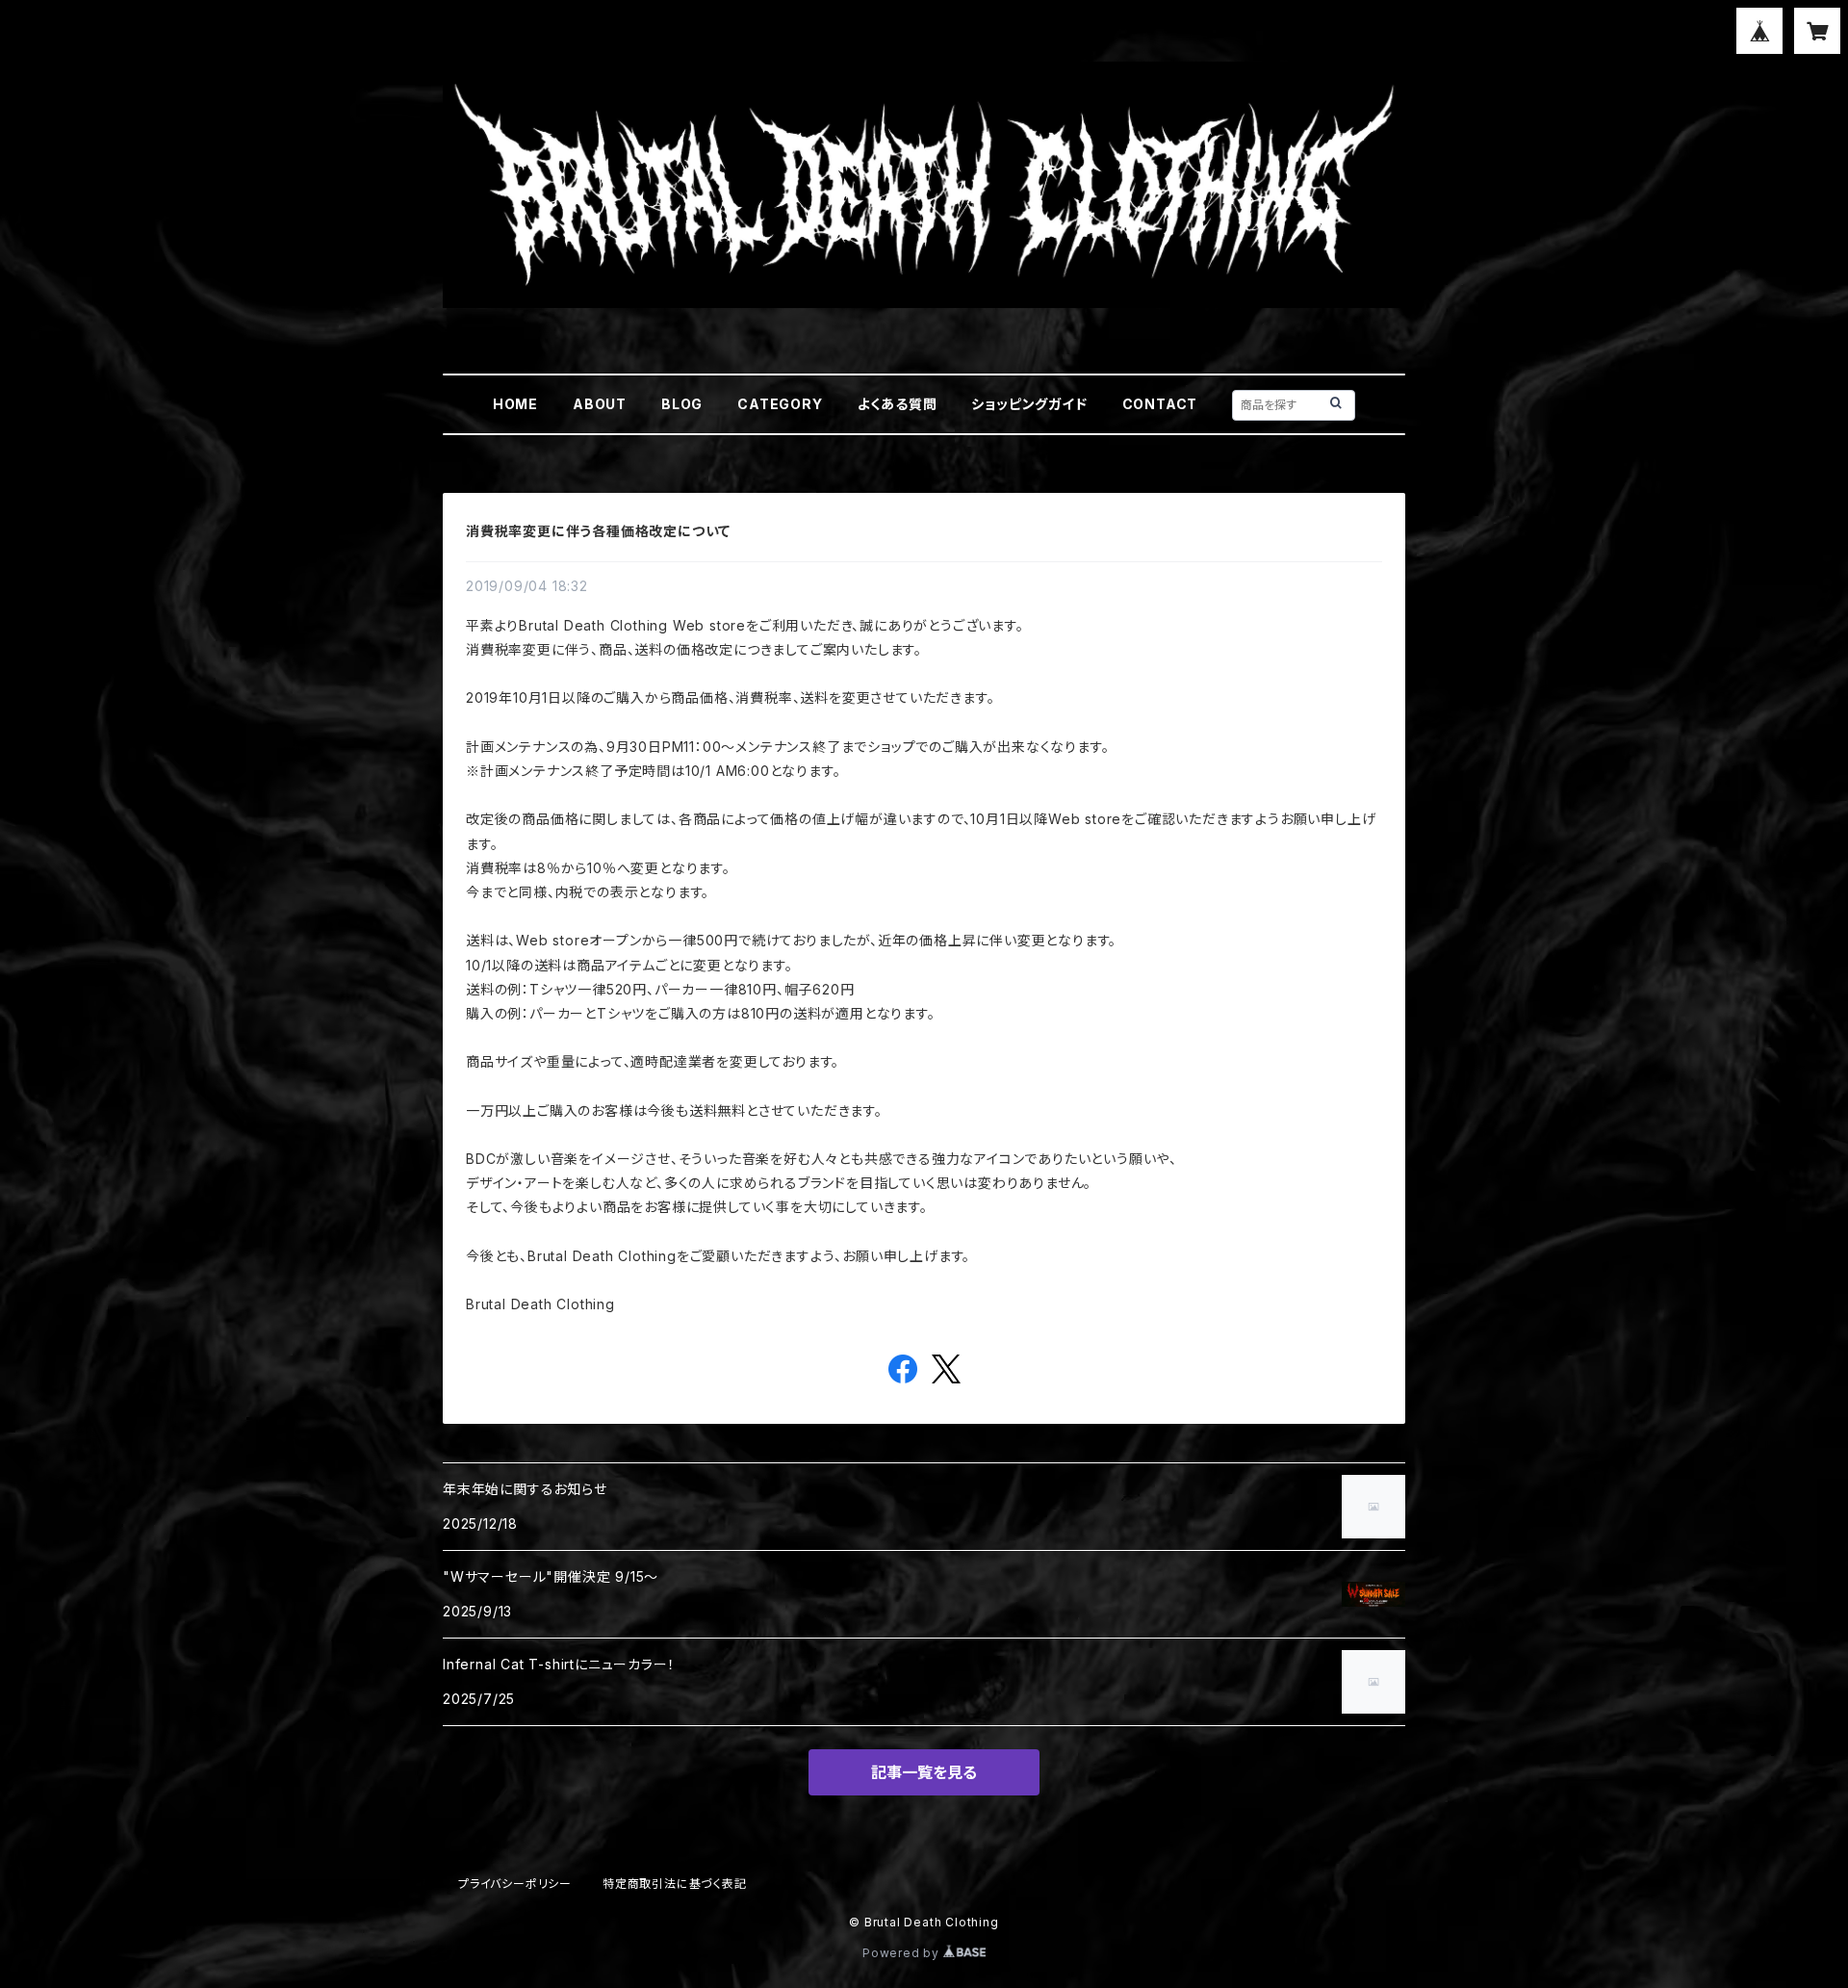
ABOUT (600, 404)
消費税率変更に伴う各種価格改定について (598, 531)
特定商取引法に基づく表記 (675, 1884)
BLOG (682, 404)
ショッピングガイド (1029, 404)
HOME (515, 404)
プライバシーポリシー (515, 1884)
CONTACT (1160, 404)
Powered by (903, 1953)
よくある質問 (898, 404)
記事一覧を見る (924, 1772)
